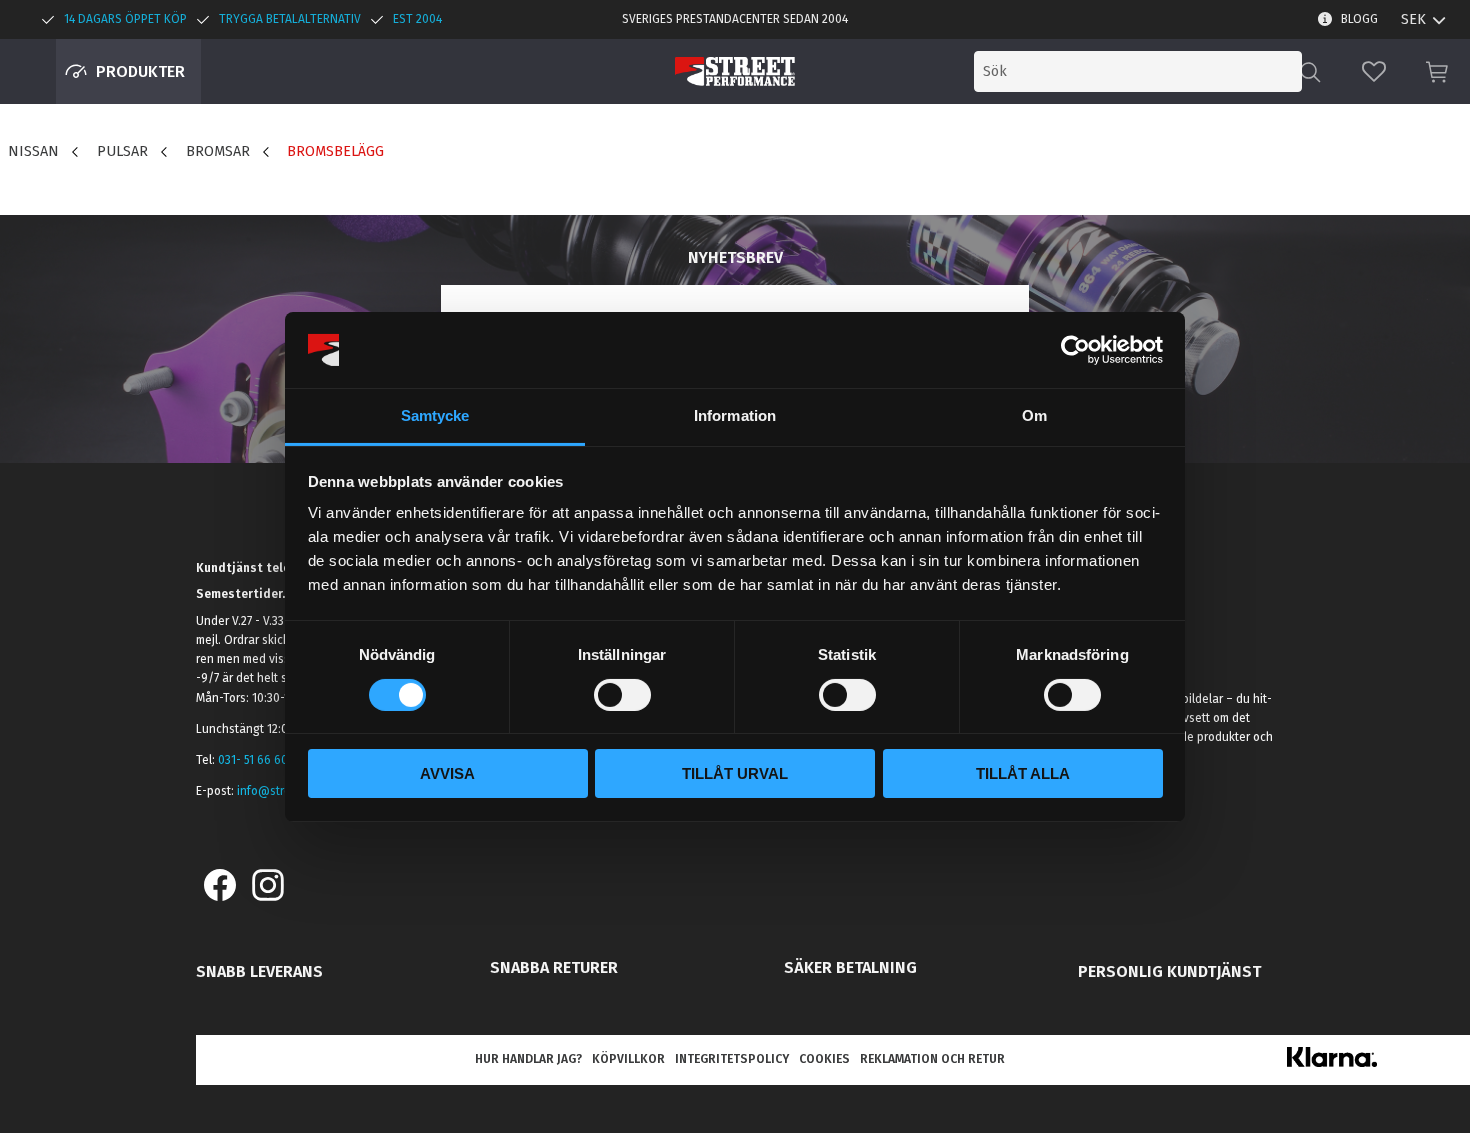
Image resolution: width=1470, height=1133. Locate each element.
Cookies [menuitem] (824, 1059)
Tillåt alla (1023, 773)
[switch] (622, 695)
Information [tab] (735, 415)
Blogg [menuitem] (1359, 19)
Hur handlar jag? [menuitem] (528, 1059)
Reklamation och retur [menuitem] (932, 1059)
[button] (1374, 71)
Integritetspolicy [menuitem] (732, 1059)
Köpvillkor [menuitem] (628, 1059)
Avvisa (447, 773)
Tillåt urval (735, 773)
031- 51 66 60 (253, 760)
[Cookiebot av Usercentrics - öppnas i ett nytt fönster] (1075, 350)
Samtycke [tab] (435, 415)
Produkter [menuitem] (140, 71)
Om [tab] (1034, 415)
